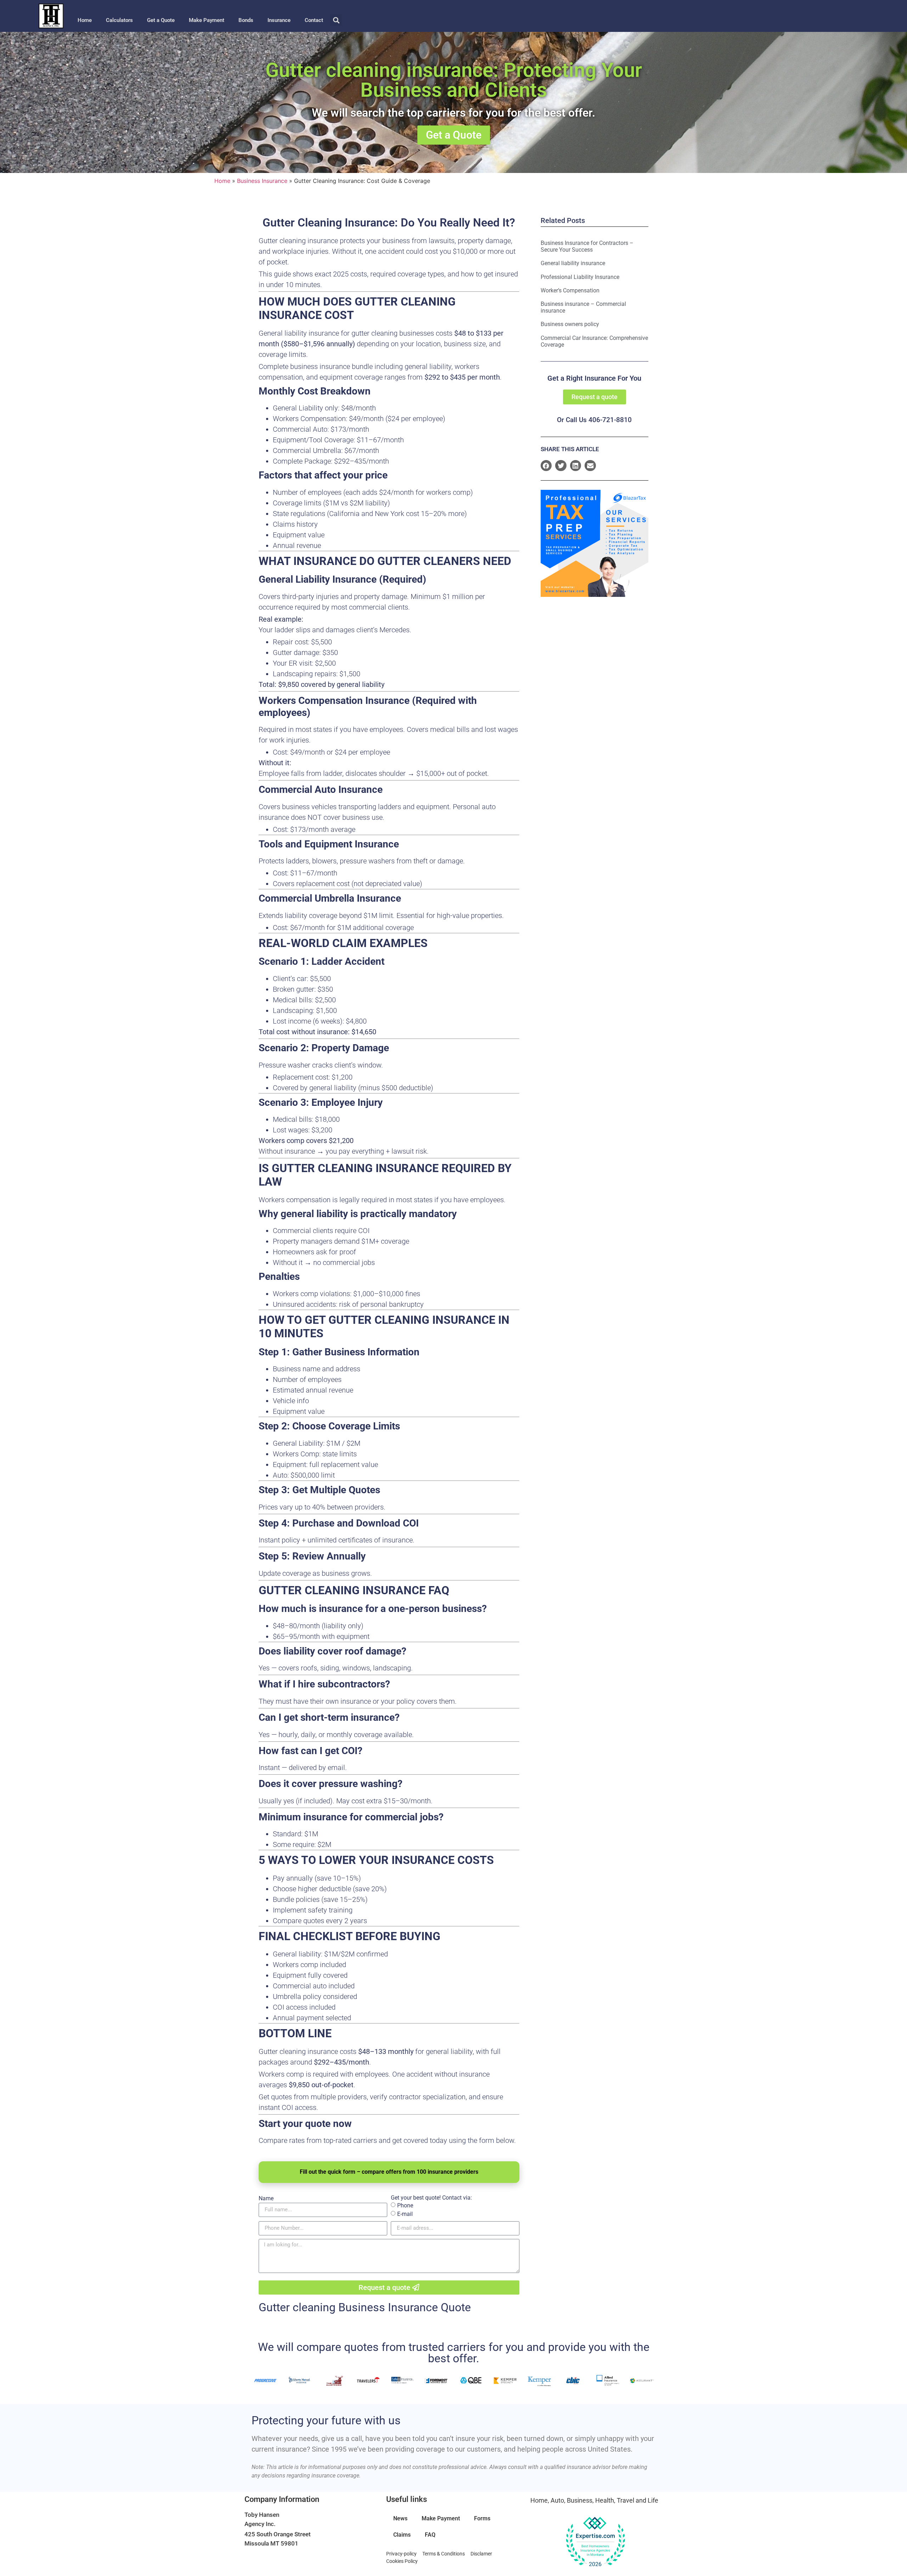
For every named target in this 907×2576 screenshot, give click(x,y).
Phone (405, 2205)
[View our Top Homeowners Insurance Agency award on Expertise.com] (595, 2542)
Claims (402, 2535)
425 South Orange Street (278, 2534)
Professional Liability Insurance (580, 277)
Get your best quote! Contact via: (431, 2198)
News (400, 2518)
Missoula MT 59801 (271, 2543)
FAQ (430, 2535)
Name (266, 2199)
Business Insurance (262, 181)
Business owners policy (570, 324)
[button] (336, 20)
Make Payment (207, 20)
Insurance (279, 20)
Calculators (119, 20)
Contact (314, 20)
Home (85, 20)
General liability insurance (573, 263)
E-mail (405, 2214)
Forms (482, 2518)
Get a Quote (161, 20)
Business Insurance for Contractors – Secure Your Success (587, 246)
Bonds (246, 20)
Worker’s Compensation (570, 290)
